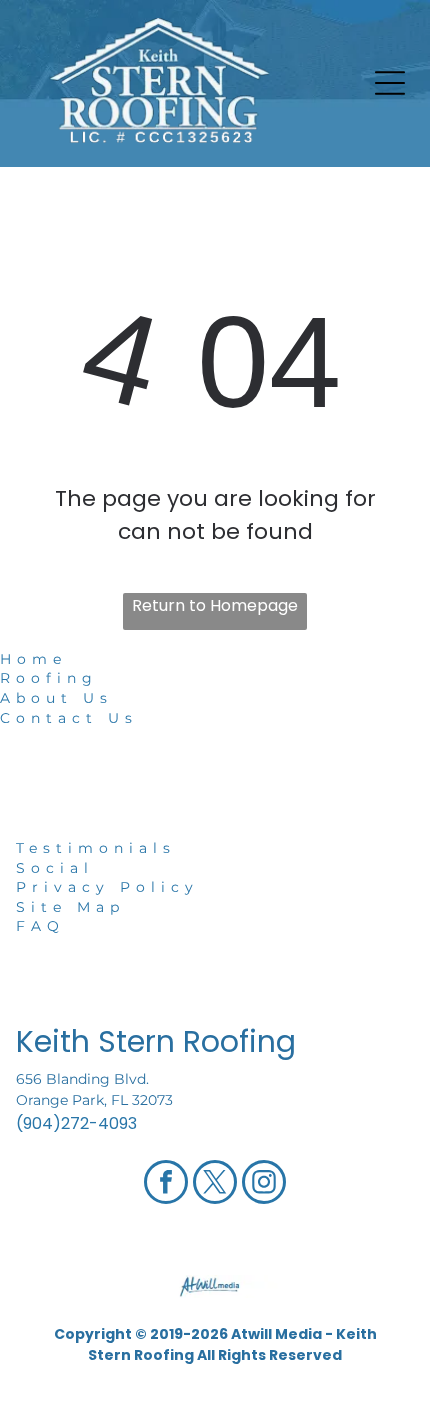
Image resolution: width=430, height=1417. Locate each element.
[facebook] (166, 1184)
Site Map (70, 907)
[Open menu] (390, 83)
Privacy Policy (107, 887)
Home (33, 659)
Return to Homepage (215, 605)
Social (55, 868)
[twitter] (215, 1184)
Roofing (49, 678)
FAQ (40, 926)
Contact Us (69, 718)
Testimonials (96, 848)
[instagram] (264, 1184)
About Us (56, 698)
